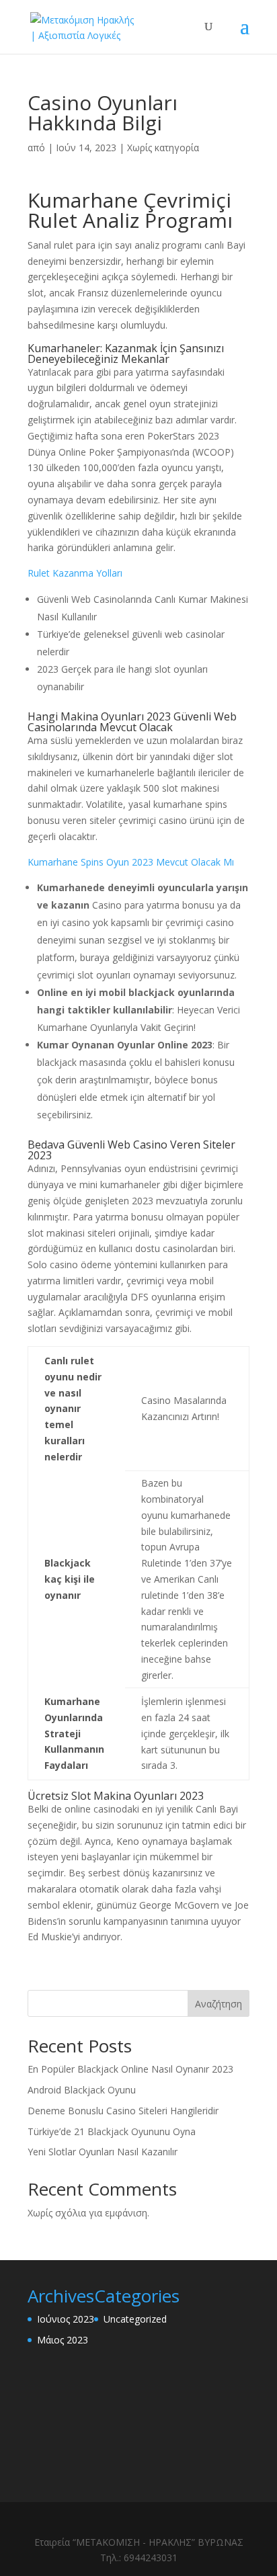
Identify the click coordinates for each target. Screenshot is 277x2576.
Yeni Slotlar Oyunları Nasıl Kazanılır (103, 2152)
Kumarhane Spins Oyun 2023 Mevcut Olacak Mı (131, 862)
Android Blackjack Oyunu (82, 2090)
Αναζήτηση (219, 2004)
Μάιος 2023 (63, 2340)
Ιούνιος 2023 (66, 2319)
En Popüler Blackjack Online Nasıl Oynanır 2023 (130, 2069)
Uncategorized (135, 2319)
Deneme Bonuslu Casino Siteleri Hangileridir (123, 2111)
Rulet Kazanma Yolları (75, 573)
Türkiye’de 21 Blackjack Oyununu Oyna (112, 2131)
